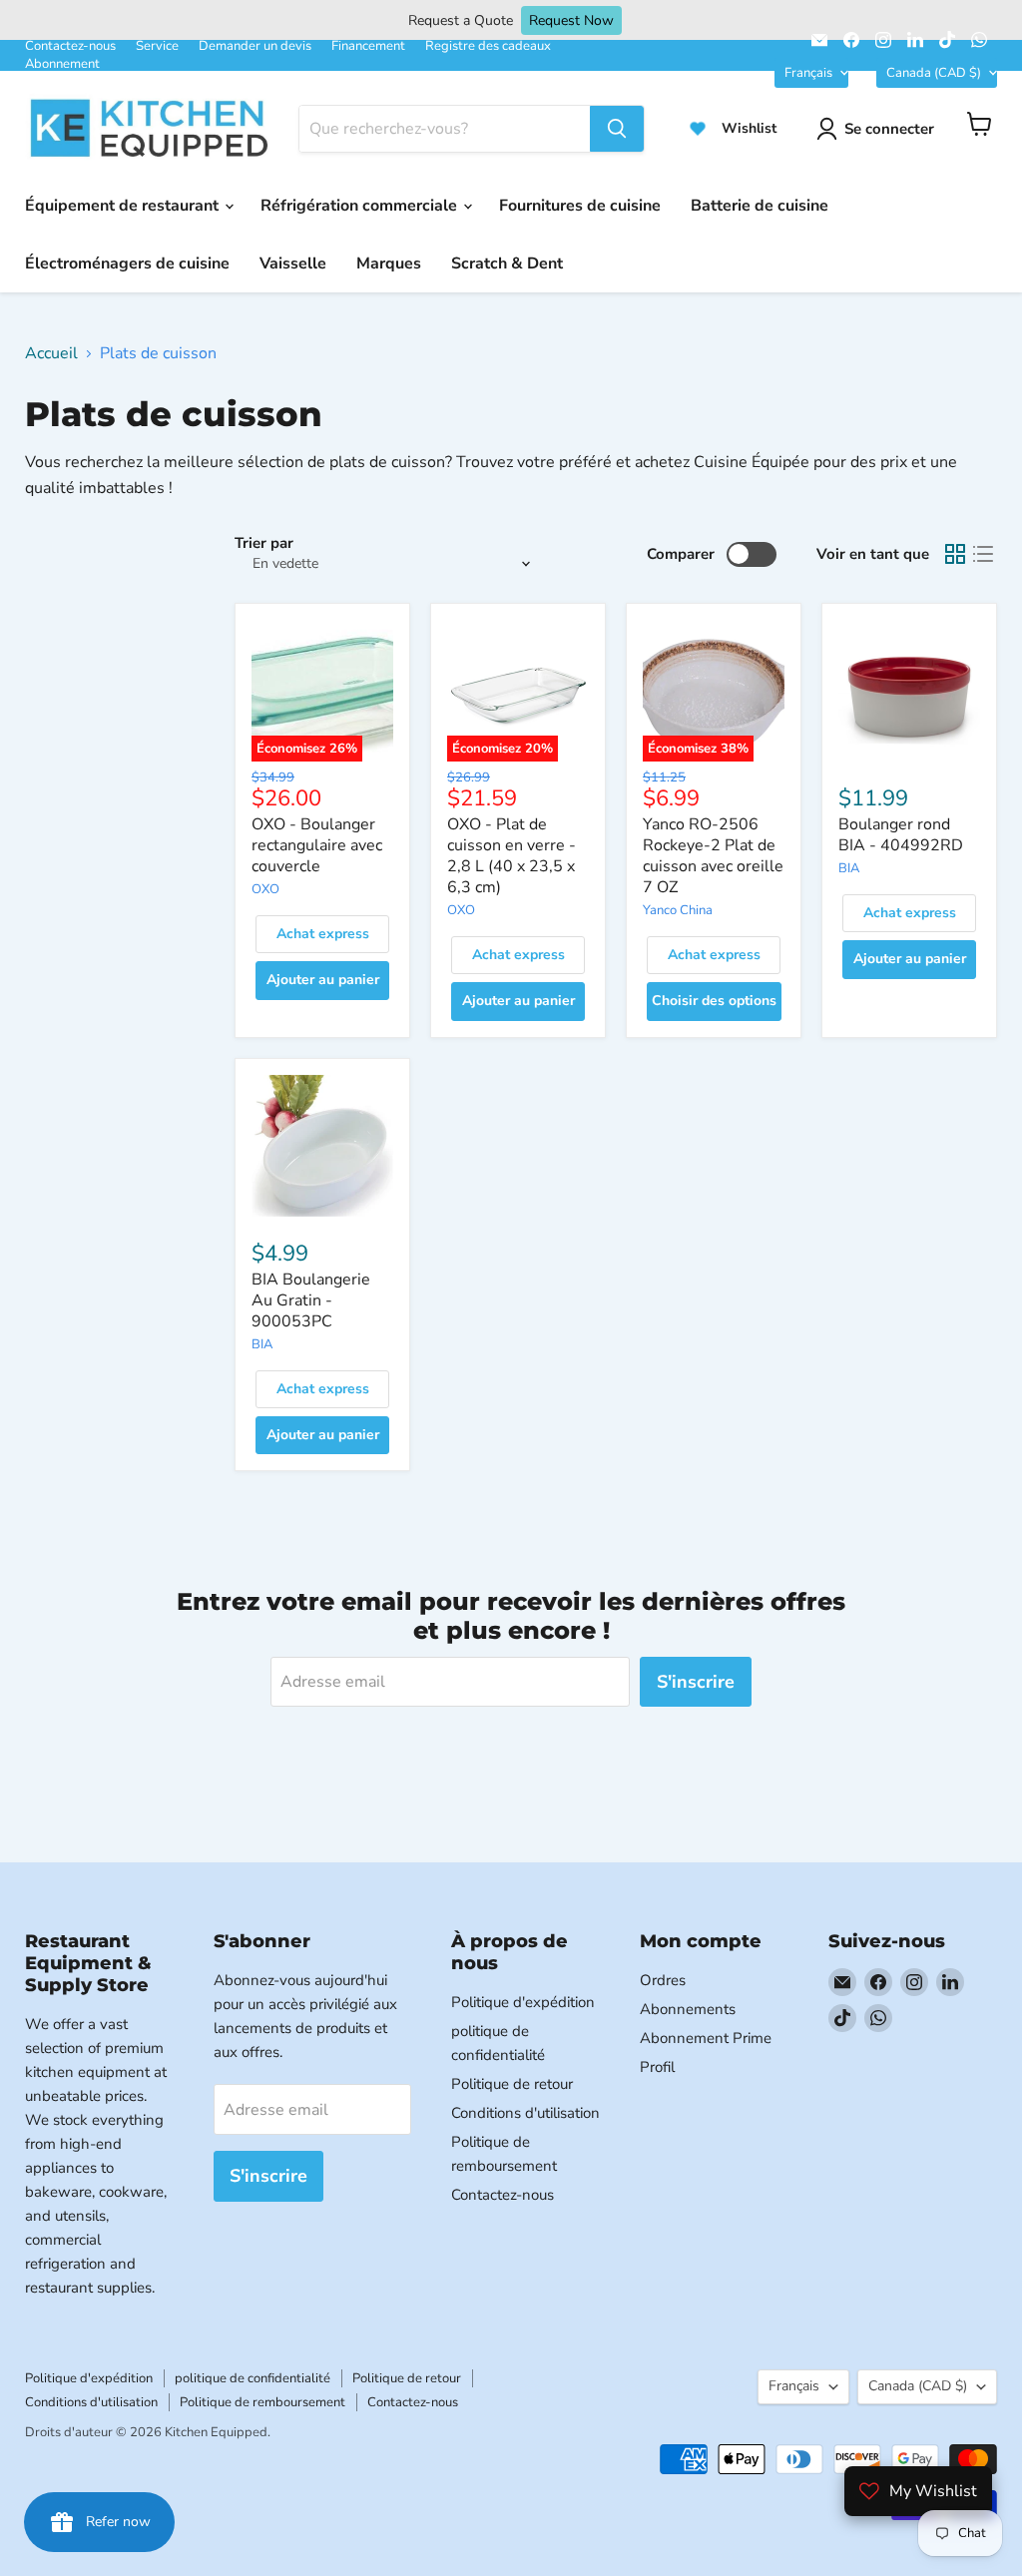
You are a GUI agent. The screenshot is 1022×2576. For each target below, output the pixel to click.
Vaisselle (293, 263)
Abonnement (62, 64)
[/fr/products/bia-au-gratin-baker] (322, 1146)
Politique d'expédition (523, 2002)
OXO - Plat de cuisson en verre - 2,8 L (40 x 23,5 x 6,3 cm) (511, 856)
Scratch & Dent (507, 263)
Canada (934, 73)
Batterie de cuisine (760, 206)
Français (808, 73)
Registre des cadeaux (488, 46)
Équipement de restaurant (124, 206)
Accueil (51, 353)
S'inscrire (696, 1682)
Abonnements (688, 2009)
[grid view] (955, 554)
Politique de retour (512, 2084)
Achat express (323, 934)
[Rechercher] (617, 129)
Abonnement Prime (706, 2038)
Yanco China (678, 910)
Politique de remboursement (262, 2402)
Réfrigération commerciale (361, 206)
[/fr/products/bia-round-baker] (909, 691)
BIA (849, 868)
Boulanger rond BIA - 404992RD (901, 835)
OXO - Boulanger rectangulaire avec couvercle (317, 845)
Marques (389, 263)
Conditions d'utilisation (525, 2113)
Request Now (571, 20)
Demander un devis (255, 46)
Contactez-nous (70, 46)
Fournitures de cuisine (580, 206)
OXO (265, 889)
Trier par (264, 543)
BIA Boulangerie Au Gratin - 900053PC (311, 1300)
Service (157, 46)
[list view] (983, 554)
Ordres (663, 1980)
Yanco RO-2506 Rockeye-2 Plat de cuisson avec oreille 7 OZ (713, 856)
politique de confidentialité (253, 2378)
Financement (368, 46)
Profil (657, 2067)
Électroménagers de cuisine (127, 263)
